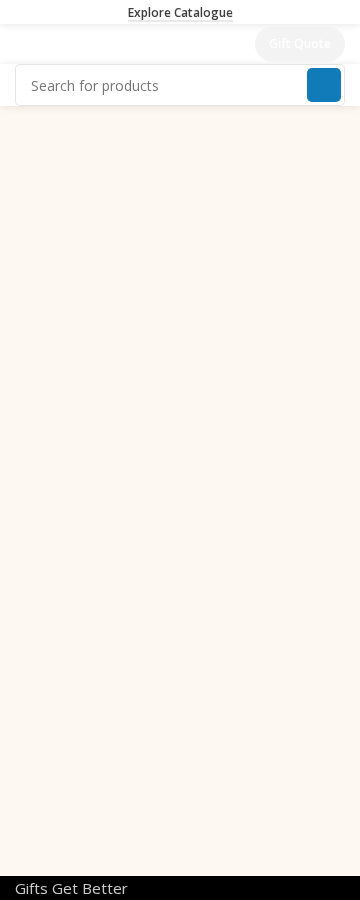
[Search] (324, 85)
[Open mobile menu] (23, 44)
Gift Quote (300, 43)
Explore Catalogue (180, 13)
